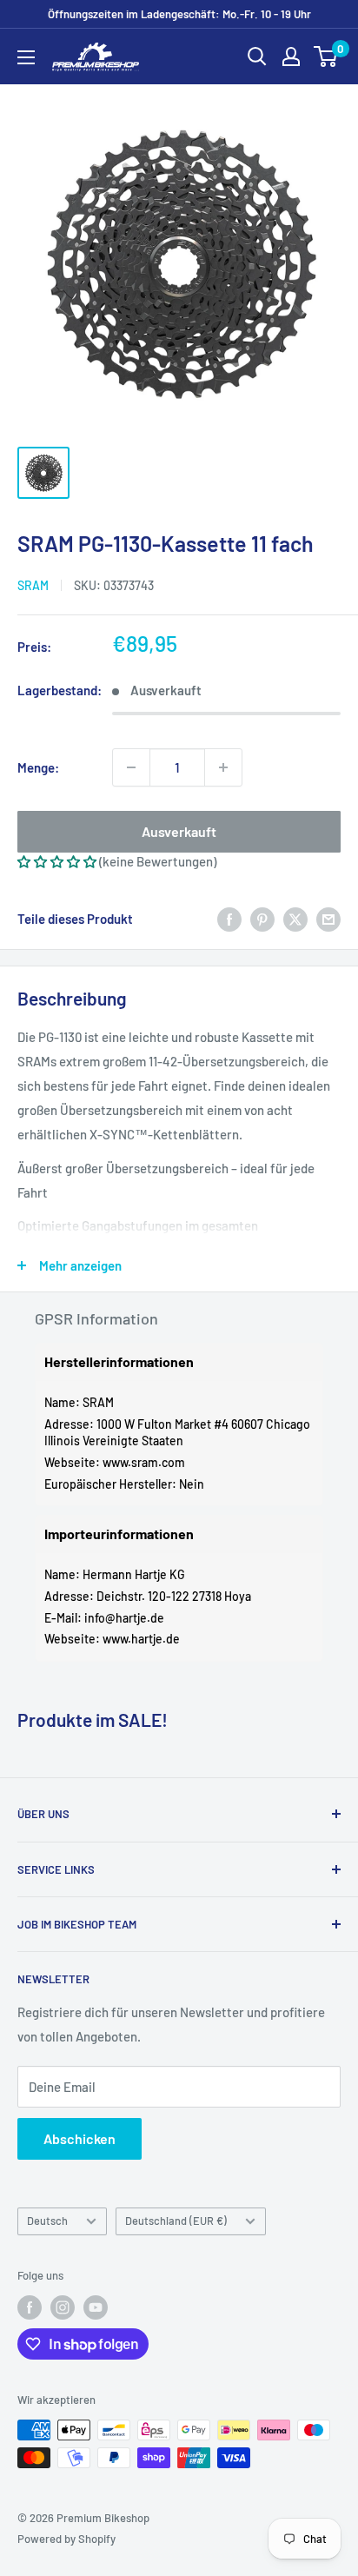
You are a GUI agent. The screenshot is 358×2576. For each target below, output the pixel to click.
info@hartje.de (124, 1618)
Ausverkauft (179, 831)
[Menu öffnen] (26, 57)
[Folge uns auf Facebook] (30, 2307)
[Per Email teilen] (328, 919)
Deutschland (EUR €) (176, 2221)
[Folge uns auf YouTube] (96, 2307)
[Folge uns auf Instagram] (63, 2307)
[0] (326, 56)
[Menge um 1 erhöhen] (223, 767)
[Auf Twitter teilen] (295, 919)
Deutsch (47, 2221)
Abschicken (80, 2138)
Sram (33, 585)
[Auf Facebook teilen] (229, 919)
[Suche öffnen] (257, 56)
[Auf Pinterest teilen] (262, 919)
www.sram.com (144, 1462)
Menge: (38, 767)
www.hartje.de (141, 1639)
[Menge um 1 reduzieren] (131, 767)
